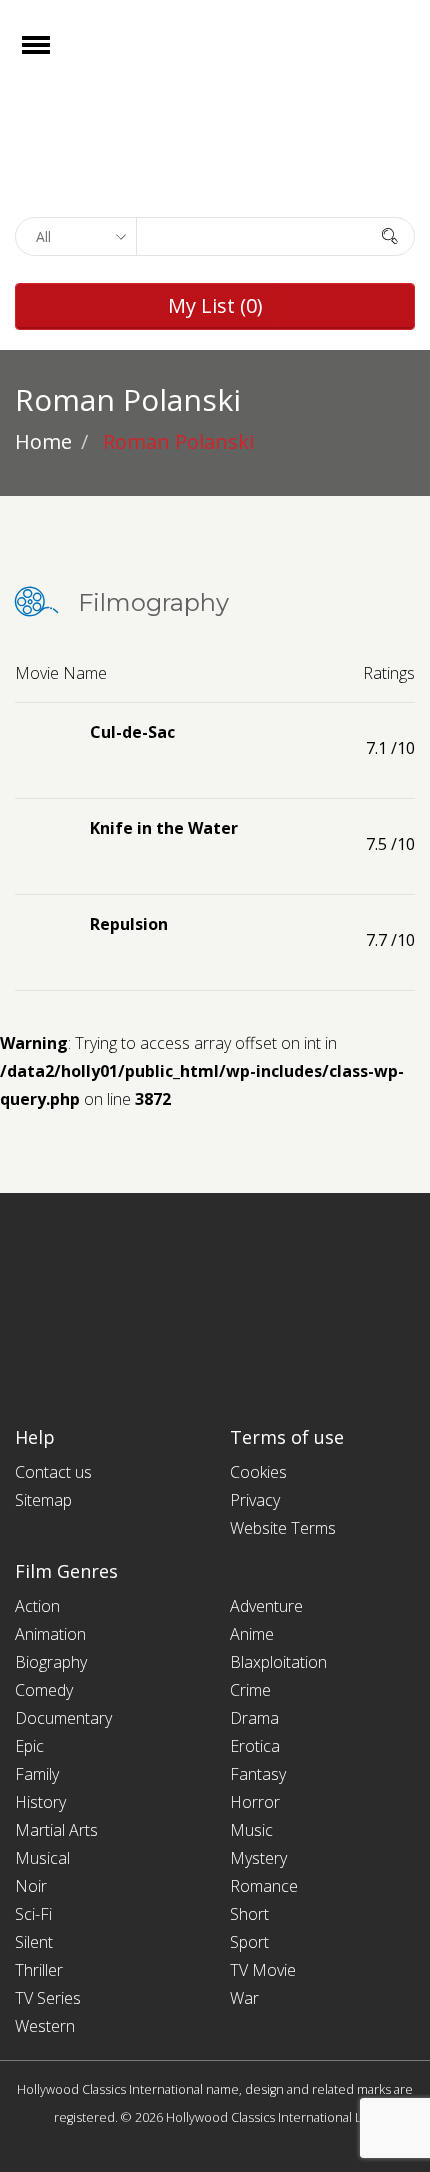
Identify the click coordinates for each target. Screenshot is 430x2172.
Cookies (258, 1472)
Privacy (255, 1500)
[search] (390, 235)
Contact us (53, 1472)
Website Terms (283, 1528)
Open (53, 57)
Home (43, 441)
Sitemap (43, 1500)
